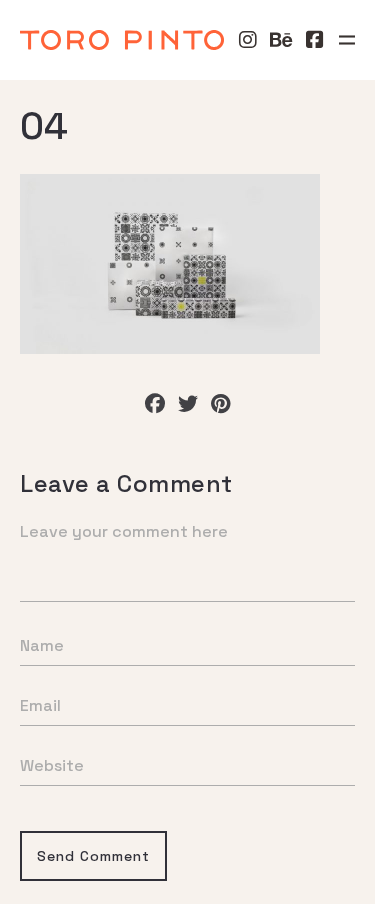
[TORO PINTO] (122, 40)
